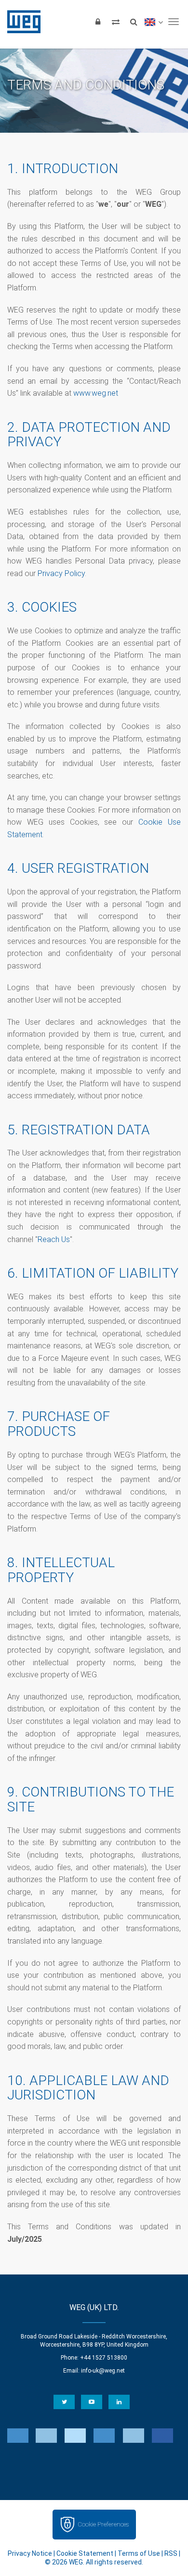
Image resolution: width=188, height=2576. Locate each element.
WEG (20, 22)
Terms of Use (139, 2553)
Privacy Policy (61, 573)
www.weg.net (96, 393)
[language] (154, 22)
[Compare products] (116, 22)
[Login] (98, 22)
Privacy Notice (30, 2553)
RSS (171, 2553)
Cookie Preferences (103, 2524)
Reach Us (54, 1239)
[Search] (134, 22)
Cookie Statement (85, 2553)
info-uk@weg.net (103, 2371)
